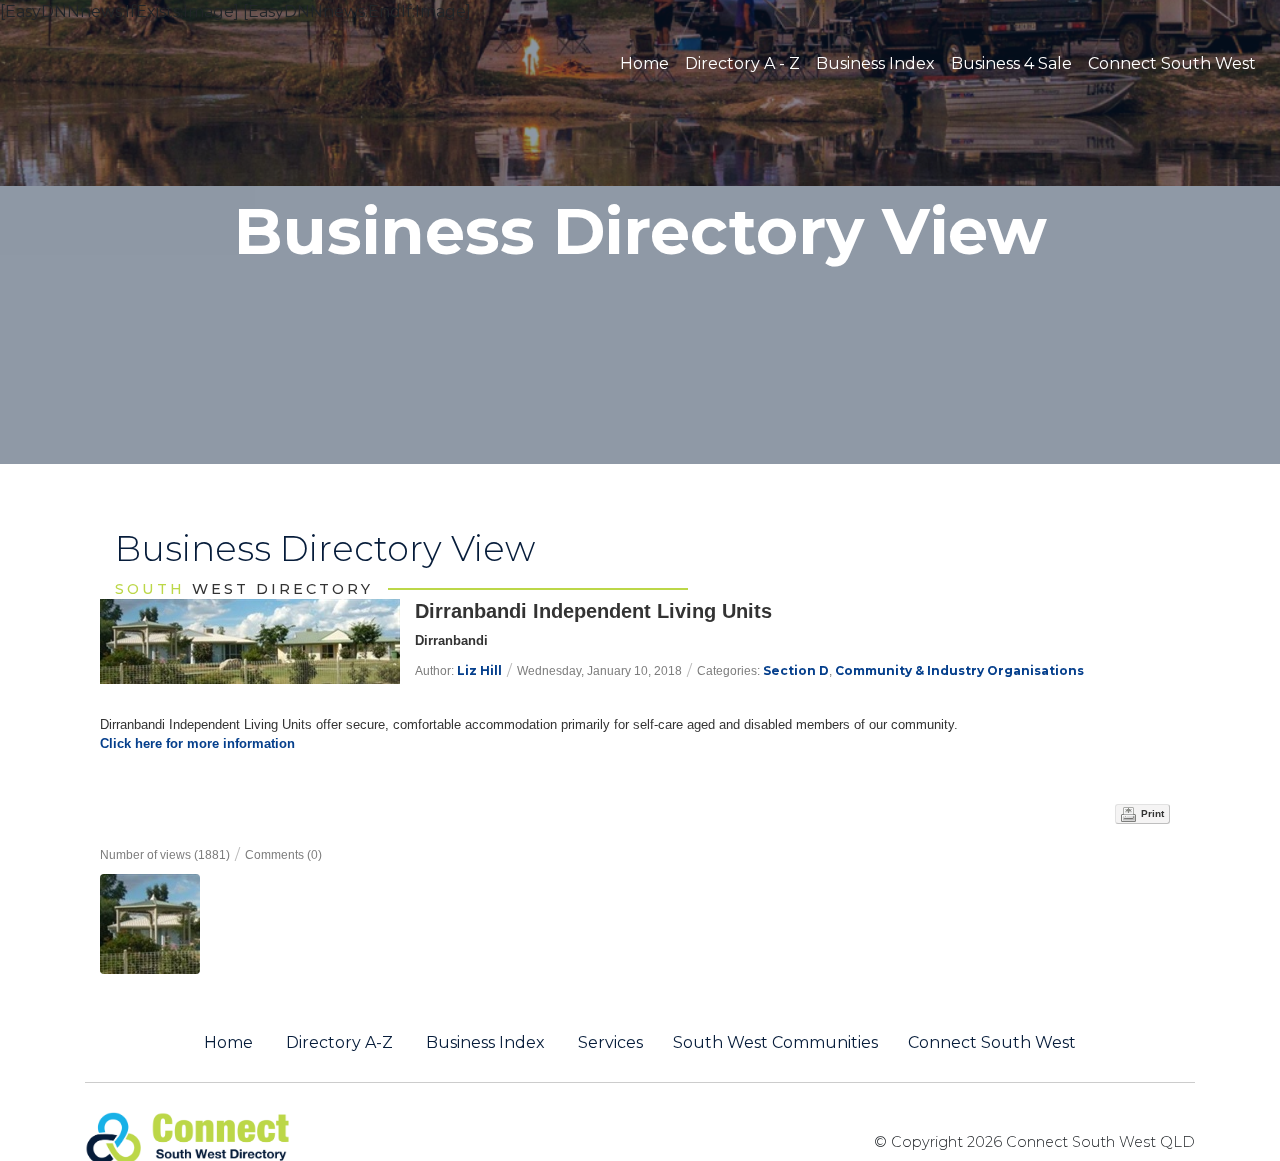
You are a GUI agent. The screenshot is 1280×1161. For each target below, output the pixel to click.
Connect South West (1172, 63)
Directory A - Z (742, 63)
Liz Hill (479, 670)
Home (644, 63)
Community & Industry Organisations (959, 670)
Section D (796, 670)
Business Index (875, 63)
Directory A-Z (339, 1043)
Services (610, 1043)
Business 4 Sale (1011, 63)
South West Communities (775, 1043)
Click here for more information (197, 743)
